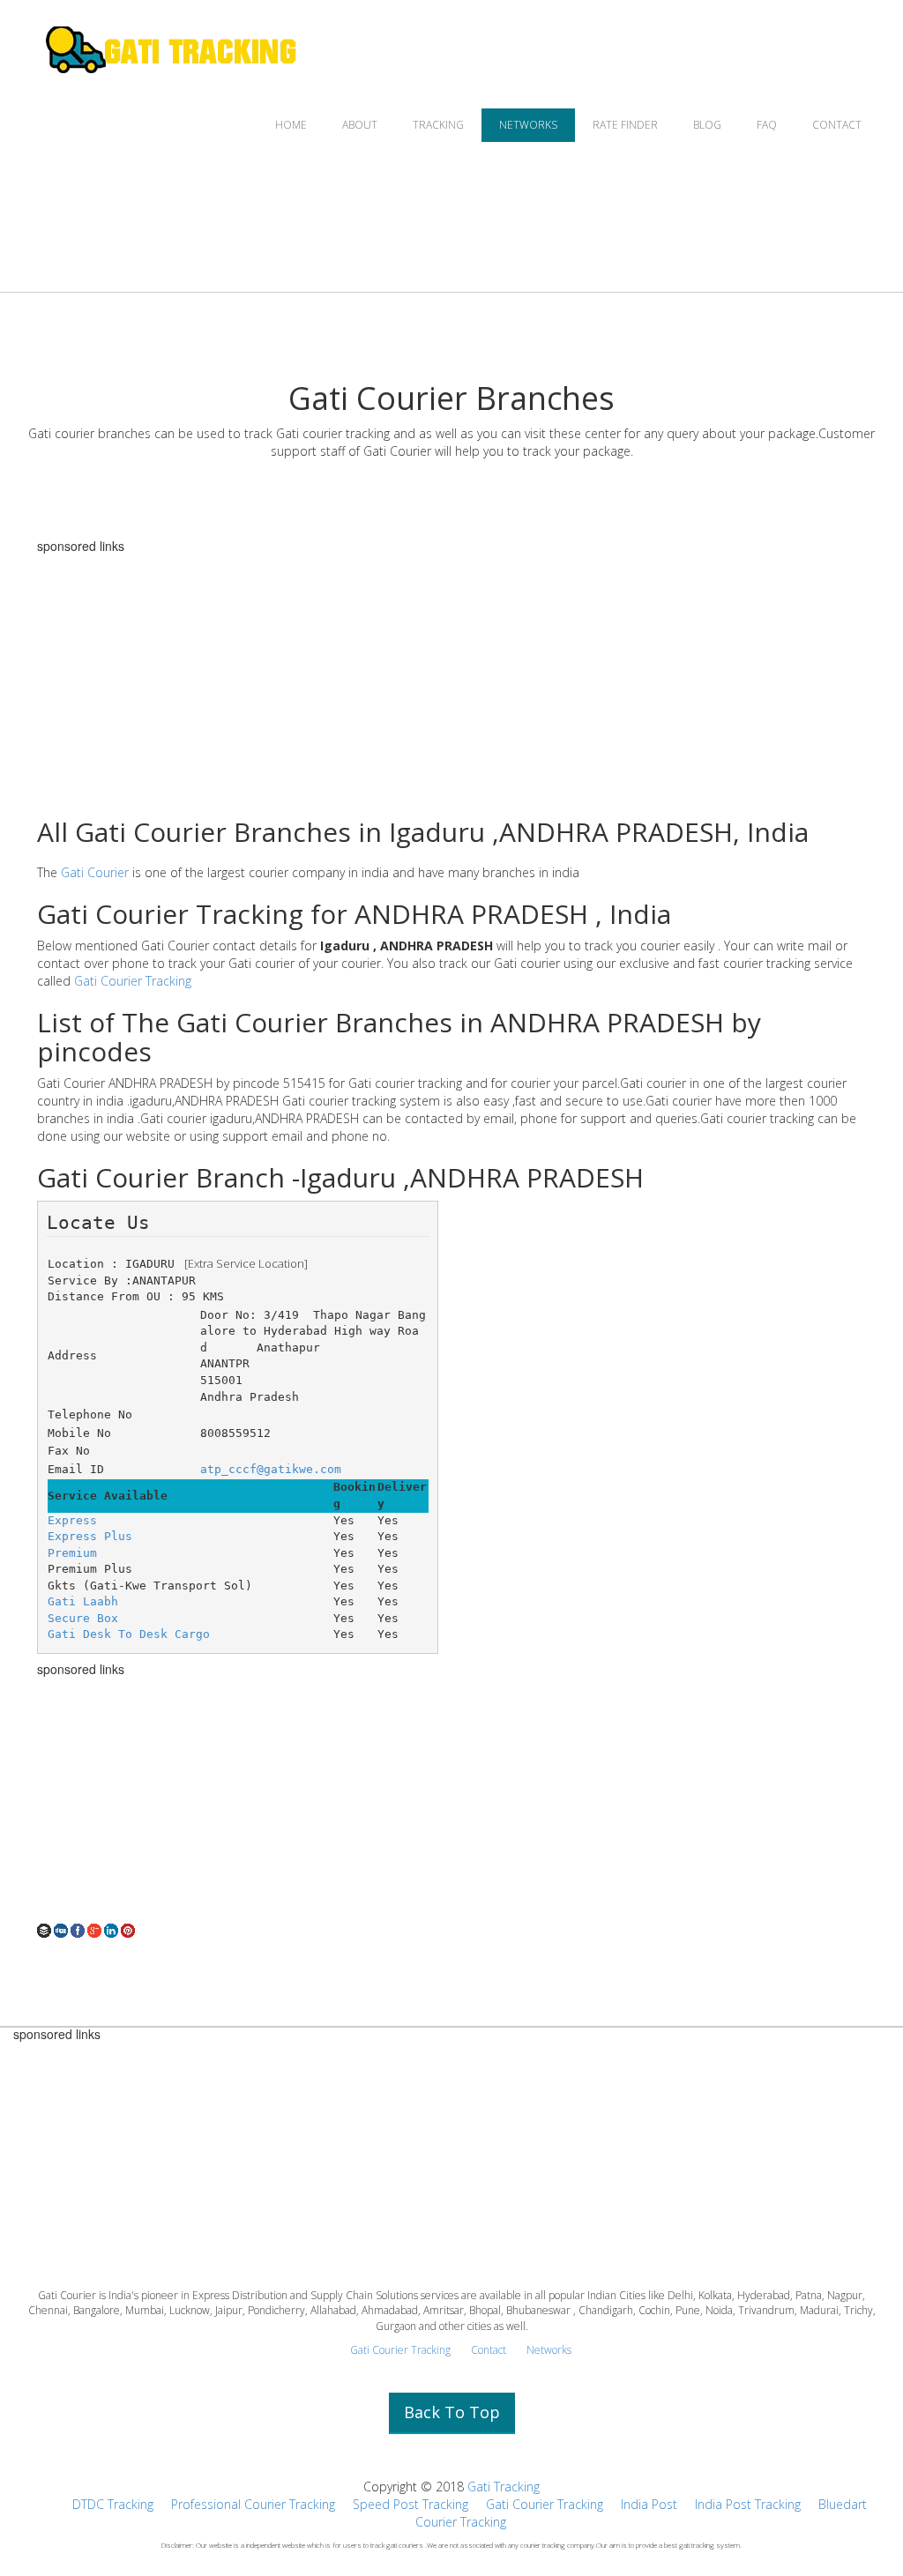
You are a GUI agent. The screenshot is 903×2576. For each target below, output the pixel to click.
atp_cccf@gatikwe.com (271, 1469)
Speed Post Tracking (410, 2504)
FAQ (767, 125)
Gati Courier (95, 872)
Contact (489, 2350)
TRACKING (438, 125)
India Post (649, 2504)
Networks (549, 2350)
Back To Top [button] (452, 2412)
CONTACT (837, 125)
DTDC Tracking (113, 2504)
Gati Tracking (504, 2487)
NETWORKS (528, 125)
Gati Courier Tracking (133, 981)
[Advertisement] (451, 676)
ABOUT (360, 125)
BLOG (707, 125)
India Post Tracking (748, 2504)
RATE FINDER (625, 125)
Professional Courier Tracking (253, 2504)
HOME (291, 125)
